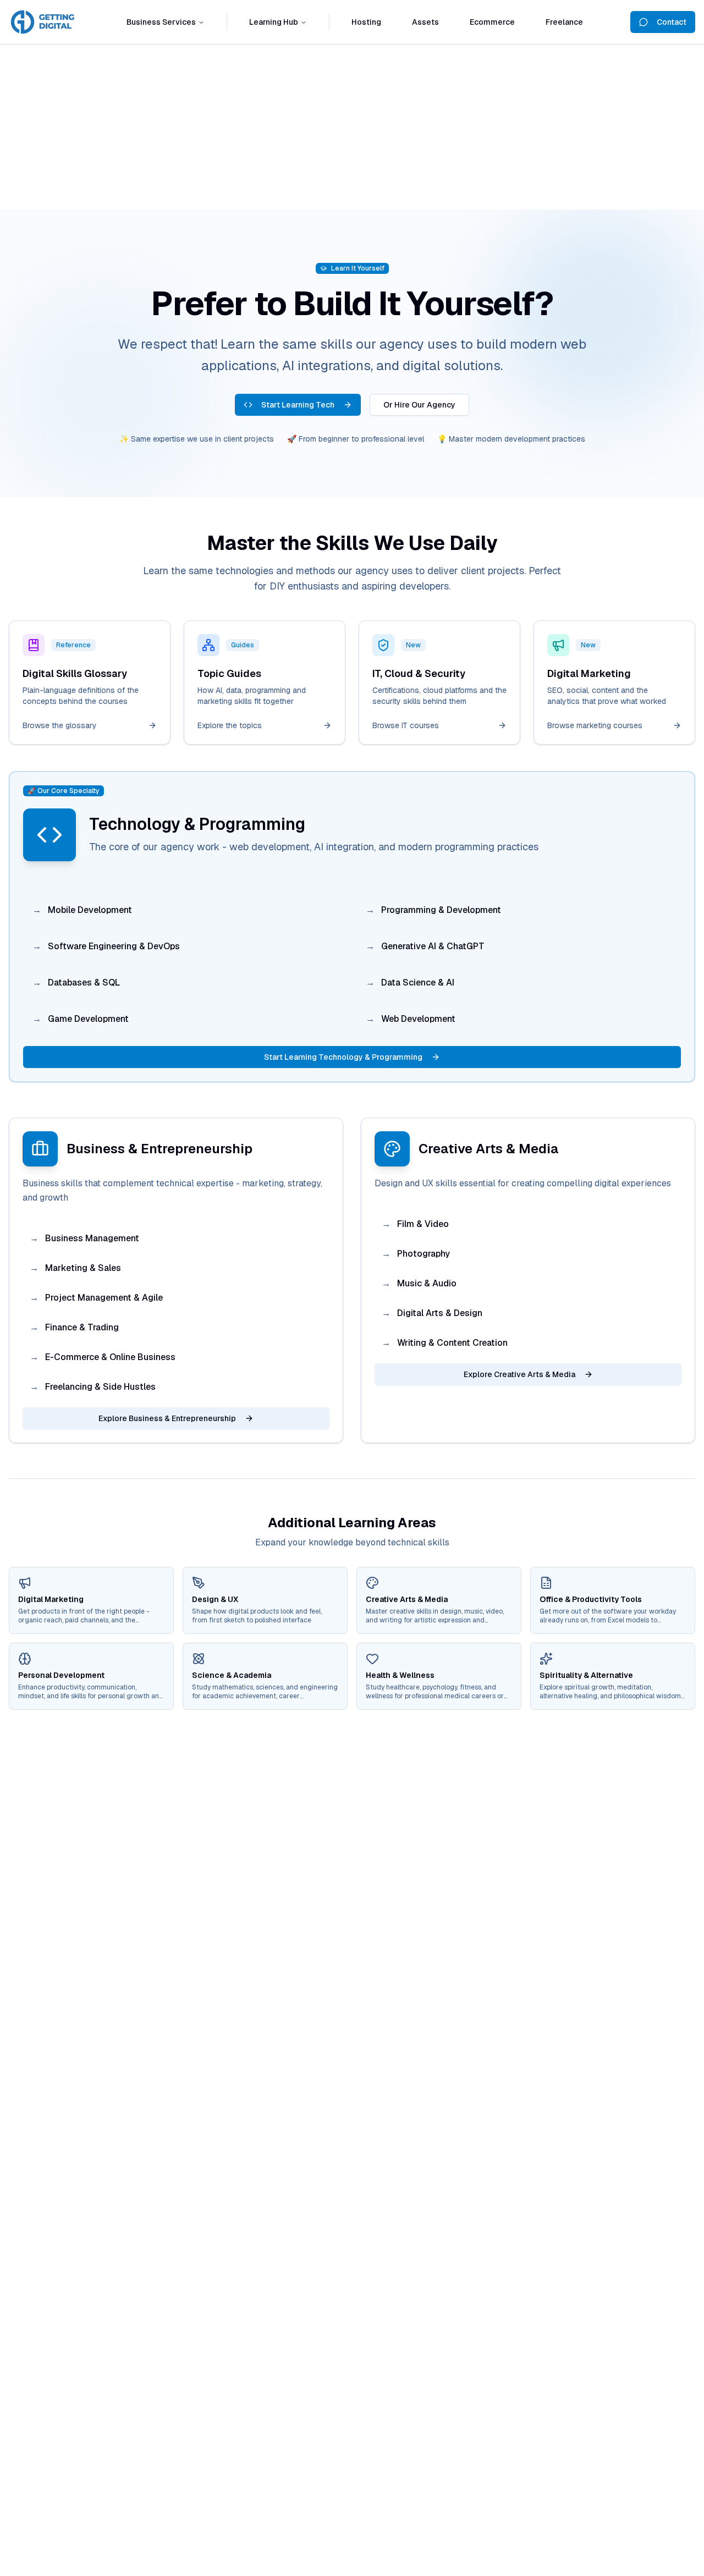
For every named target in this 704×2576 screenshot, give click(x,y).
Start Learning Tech (298, 405)
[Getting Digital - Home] (44, 22)
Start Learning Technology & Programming (343, 1057)
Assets (425, 22)
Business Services (161, 22)
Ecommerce (492, 22)
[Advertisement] (352, 127)
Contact (672, 22)
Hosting (366, 22)
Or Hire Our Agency (419, 405)
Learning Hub (274, 22)
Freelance (564, 22)
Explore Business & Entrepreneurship (167, 1418)
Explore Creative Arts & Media (519, 1374)
